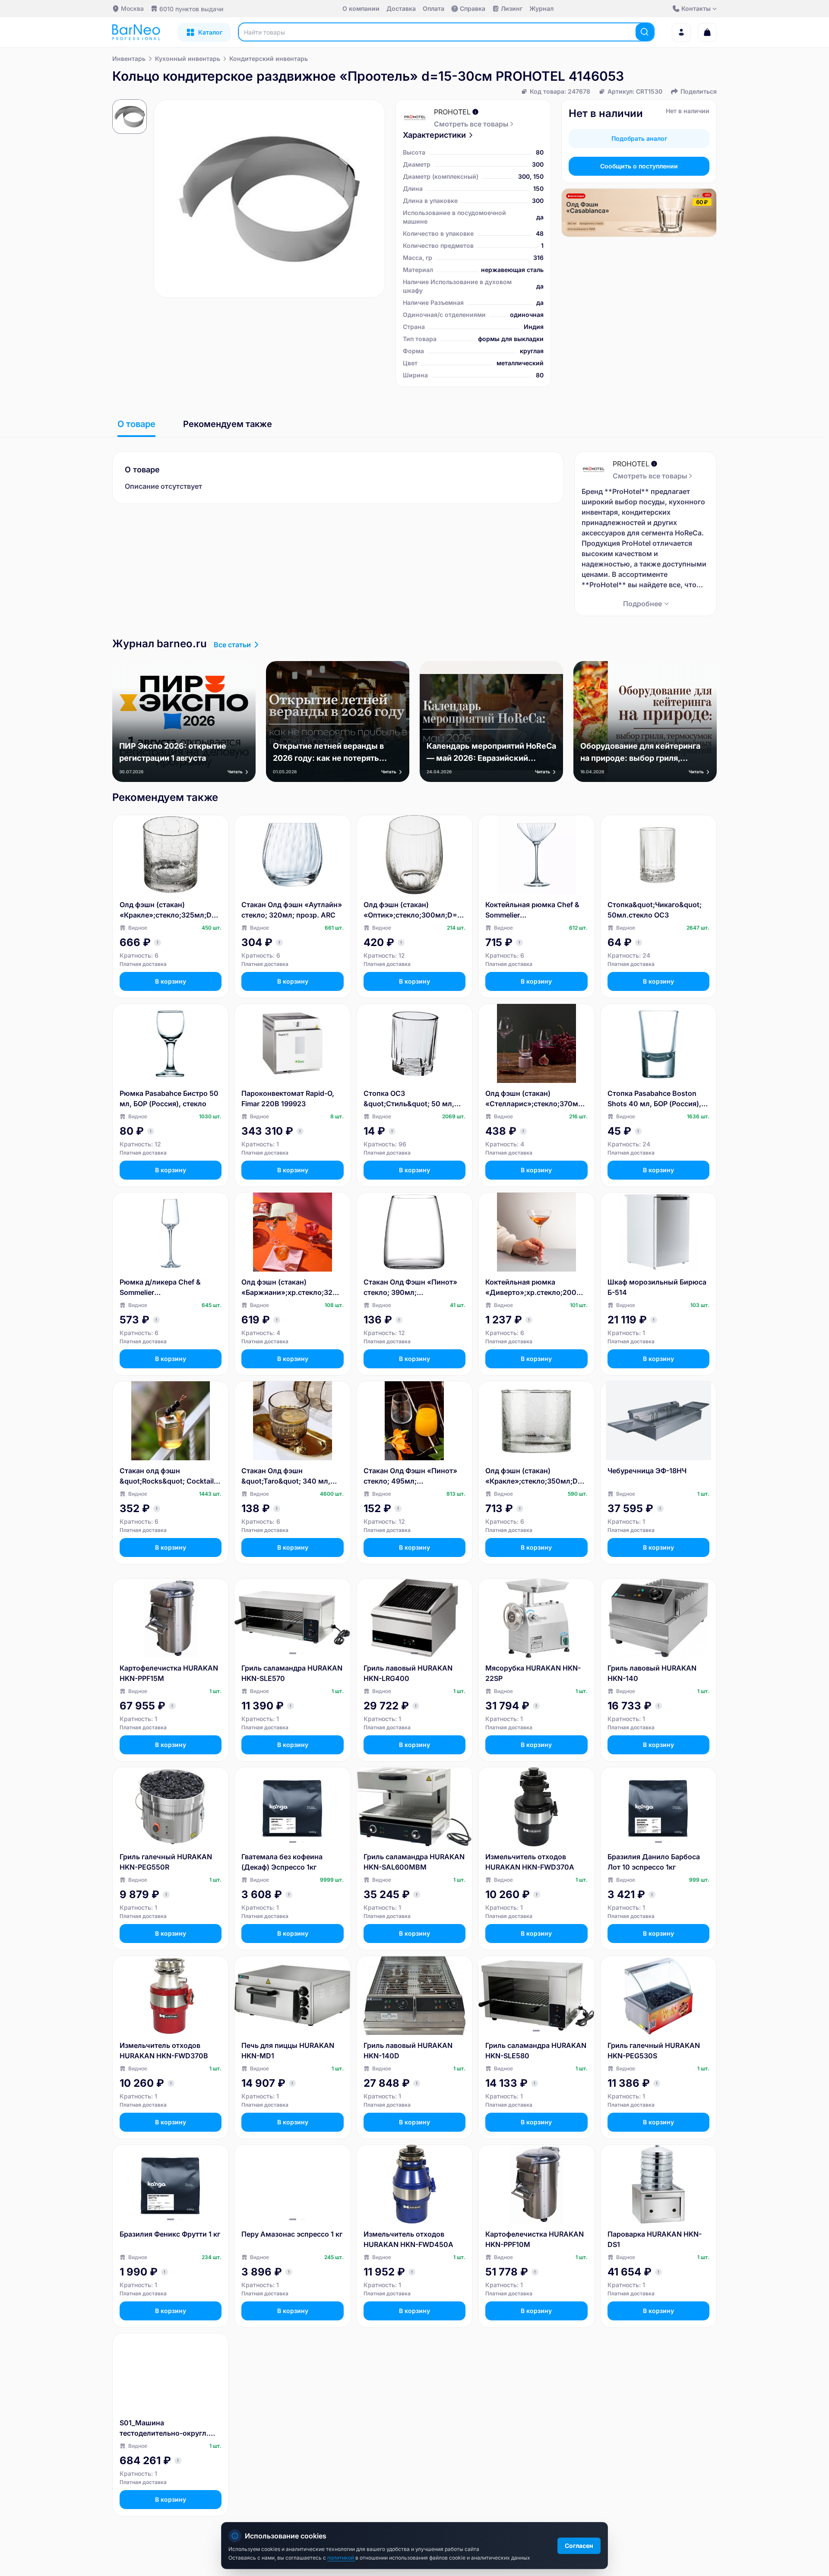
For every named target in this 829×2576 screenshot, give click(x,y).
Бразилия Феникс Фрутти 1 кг (170, 2234)
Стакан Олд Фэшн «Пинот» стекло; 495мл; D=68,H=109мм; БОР (410, 1476)
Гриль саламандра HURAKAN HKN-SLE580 (536, 2051)
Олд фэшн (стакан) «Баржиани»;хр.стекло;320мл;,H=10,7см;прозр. (292, 1288)
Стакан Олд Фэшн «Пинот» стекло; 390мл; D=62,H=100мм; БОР (410, 1288)
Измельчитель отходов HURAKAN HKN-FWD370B (164, 2051)
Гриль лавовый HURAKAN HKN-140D (408, 2051)
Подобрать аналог (639, 138)
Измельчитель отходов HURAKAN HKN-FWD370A (530, 1862)
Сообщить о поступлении (639, 166)
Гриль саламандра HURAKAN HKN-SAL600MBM (414, 1862)
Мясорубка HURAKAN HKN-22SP (533, 1673)
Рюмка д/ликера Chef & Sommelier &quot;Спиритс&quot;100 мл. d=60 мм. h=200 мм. (170, 1288)
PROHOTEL (452, 112)
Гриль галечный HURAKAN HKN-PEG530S (654, 2051)
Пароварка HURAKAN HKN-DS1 (655, 2239)
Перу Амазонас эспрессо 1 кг (292, 2234)
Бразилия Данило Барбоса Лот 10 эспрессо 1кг (654, 1862)
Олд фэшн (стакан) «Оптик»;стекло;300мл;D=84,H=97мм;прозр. (413, 910)
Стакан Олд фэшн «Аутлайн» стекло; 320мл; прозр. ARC (292, 910)
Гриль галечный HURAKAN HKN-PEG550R (166, 1862)
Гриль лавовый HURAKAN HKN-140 (652, 1673)
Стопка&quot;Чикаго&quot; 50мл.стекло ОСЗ (655, 910)
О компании (361, 8)
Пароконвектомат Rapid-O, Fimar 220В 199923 (288, 1098)
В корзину (171, 981)
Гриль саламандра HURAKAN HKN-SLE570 (292, 1673)
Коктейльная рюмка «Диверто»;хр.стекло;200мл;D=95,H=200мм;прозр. (536, 1288)
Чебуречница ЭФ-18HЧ (647, 1471)
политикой (341, 2558)
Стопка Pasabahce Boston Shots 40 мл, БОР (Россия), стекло (654, 1099)
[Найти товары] (645, 32)
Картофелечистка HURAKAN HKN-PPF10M (535, 2239)
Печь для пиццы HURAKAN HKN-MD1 (288, 2051)
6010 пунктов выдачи (191, 9)
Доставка (401, 8)
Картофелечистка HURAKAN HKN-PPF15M (169, 1673)
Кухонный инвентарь (188, 59)
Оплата (433, 8)
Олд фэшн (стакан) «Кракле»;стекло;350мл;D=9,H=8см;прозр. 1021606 (536, 1476)
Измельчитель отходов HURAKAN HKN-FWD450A (408, 2239)
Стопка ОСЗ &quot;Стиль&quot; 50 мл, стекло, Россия (409, 1099)
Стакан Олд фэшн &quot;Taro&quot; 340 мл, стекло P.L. (286, 1476)
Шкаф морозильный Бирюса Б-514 (657, 1287)
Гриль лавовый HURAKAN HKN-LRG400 (408, 1673)
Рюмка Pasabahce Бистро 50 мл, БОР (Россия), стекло (169, 1098)
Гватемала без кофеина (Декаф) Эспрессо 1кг (282, 1862)
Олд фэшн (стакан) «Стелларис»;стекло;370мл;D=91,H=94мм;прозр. (535, 1099)
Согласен (579, 2546)
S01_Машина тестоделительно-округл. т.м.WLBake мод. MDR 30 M (167, 2428)
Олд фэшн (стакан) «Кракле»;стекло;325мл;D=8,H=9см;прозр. (170, 910)
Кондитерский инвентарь (269, 59)
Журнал (541, 8)
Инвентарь (129, 59)
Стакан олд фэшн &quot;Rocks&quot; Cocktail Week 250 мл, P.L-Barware (167, 1476)
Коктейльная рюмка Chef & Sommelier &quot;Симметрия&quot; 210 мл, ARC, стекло (535, 910)
